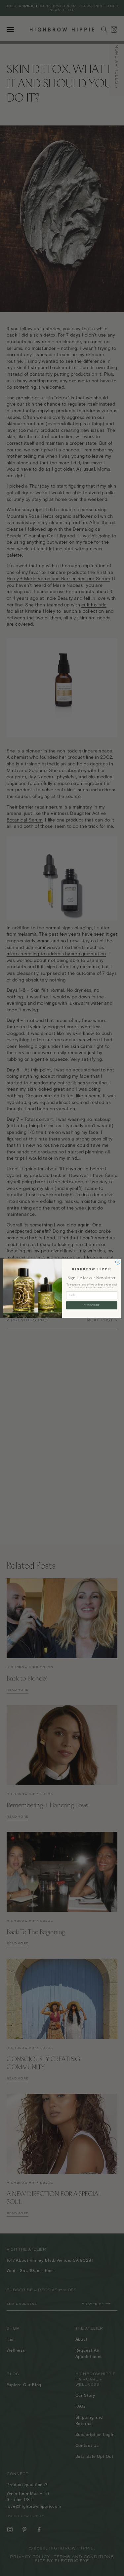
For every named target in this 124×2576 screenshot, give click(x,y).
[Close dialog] (117, 1262)
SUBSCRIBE (91, 1305)
